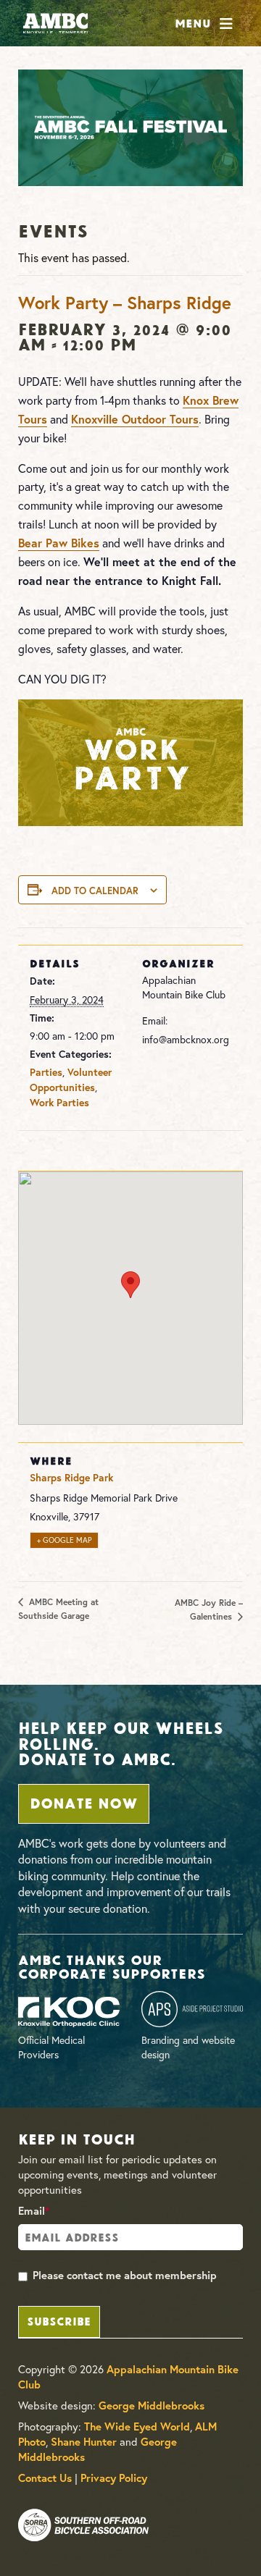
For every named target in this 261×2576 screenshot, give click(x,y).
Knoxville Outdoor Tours (135, 419)
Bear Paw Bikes (59, 543)
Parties (46, 1072)
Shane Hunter (84, 2442)
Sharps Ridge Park (71, 1478)
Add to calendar (95, 891)
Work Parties (59, 1103)
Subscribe (59, 2320)
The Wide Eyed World (137, 2426)
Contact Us (45, 2478)
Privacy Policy (114, 2478)
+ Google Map (65, 1540)
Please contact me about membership (125, 2275)
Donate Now (84, 1802)
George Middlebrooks (152, 2405)
